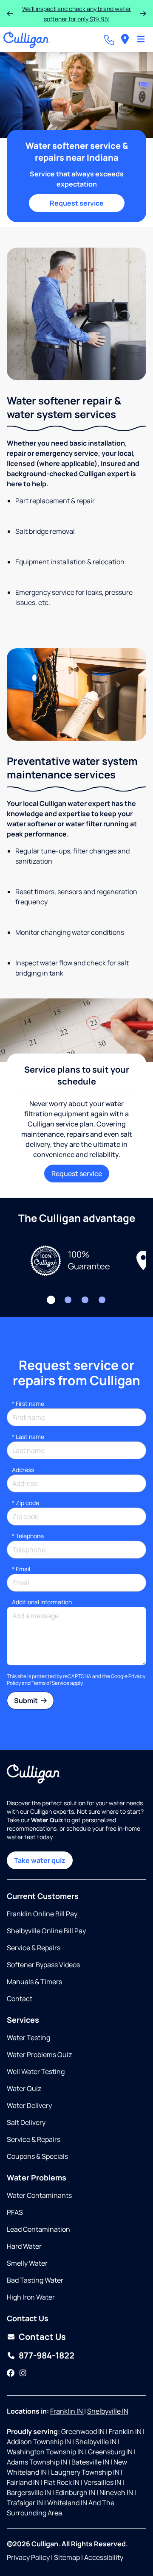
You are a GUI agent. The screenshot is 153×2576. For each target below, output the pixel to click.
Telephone (28, 1536)
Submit (27, 1701)
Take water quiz (40, 1860)
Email (21, 1569)
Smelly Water (27, 2263)
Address (23, 1470)
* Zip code (25, 1503)
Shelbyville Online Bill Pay (46, 1931)
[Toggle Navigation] (141, 40)
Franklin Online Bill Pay (42, 1914)
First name (28, 1404)
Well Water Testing (36, 2071)
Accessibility (104, 2557)
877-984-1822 (47, 2355)
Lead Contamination (38, 2229)
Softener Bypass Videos (43, 1965)
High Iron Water (31, 2297)
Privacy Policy (28, 2557)
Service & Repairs (34, 1948)
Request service (77, 203)
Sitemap (67, 2557)
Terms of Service (50, 1683)
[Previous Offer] (10, 14)
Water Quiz (24, 2088)
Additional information (42, 1602)
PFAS (15, 2212)
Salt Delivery (26, 2122)
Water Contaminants (39, 2195)
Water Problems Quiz (39, 2055)
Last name (28, 1437)
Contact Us (42, 2337)
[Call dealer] (109, 40)
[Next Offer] (143, 14)
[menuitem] (125, 40)
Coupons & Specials (37, 2156)
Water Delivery (29, 2105)
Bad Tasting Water (35, 2280)
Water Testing (28, 2038)
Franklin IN (67, 2411)
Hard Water (24, 2246)
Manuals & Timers (34, 1982)
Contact (20, 1999)
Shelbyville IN (108, 2411)
